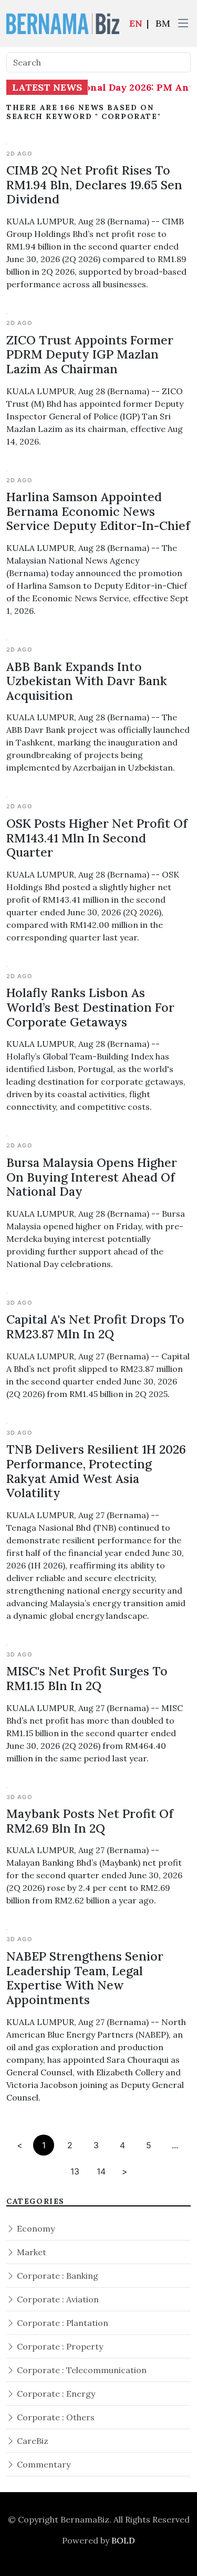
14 (101, 2171)
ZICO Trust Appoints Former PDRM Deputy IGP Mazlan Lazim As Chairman (90, 354)
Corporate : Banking (56, 2276)
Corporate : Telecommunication (81, 2370)
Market (30, 2252)
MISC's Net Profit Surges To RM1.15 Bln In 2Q (87, 1678)
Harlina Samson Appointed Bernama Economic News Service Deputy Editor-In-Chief (98, 511)
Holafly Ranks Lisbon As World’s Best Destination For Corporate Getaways (90, 1007)
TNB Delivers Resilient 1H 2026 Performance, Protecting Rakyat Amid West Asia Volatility (96, 1471)
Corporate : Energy (55, 2394)
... (175, 2145)
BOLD (123, 2540)
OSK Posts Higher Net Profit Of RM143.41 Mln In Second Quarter (97, 838)
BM (163, 23)
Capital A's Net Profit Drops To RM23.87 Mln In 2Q (95, 1327)
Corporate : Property (59, 2346)
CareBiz (32, 2441)
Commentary (43, 2464)
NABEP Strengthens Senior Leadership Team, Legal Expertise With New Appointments (85, 1978)
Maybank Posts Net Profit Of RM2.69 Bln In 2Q (90, 1821)
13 (75, 2171)
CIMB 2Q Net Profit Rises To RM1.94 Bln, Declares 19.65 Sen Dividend (94, 185)
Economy (35, 2228)
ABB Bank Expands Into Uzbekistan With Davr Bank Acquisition (87, 681)
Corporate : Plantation (61, 2323)
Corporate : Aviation (57, 2299)
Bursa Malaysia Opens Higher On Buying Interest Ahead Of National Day (92, 1177)
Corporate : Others (55, 2417)
